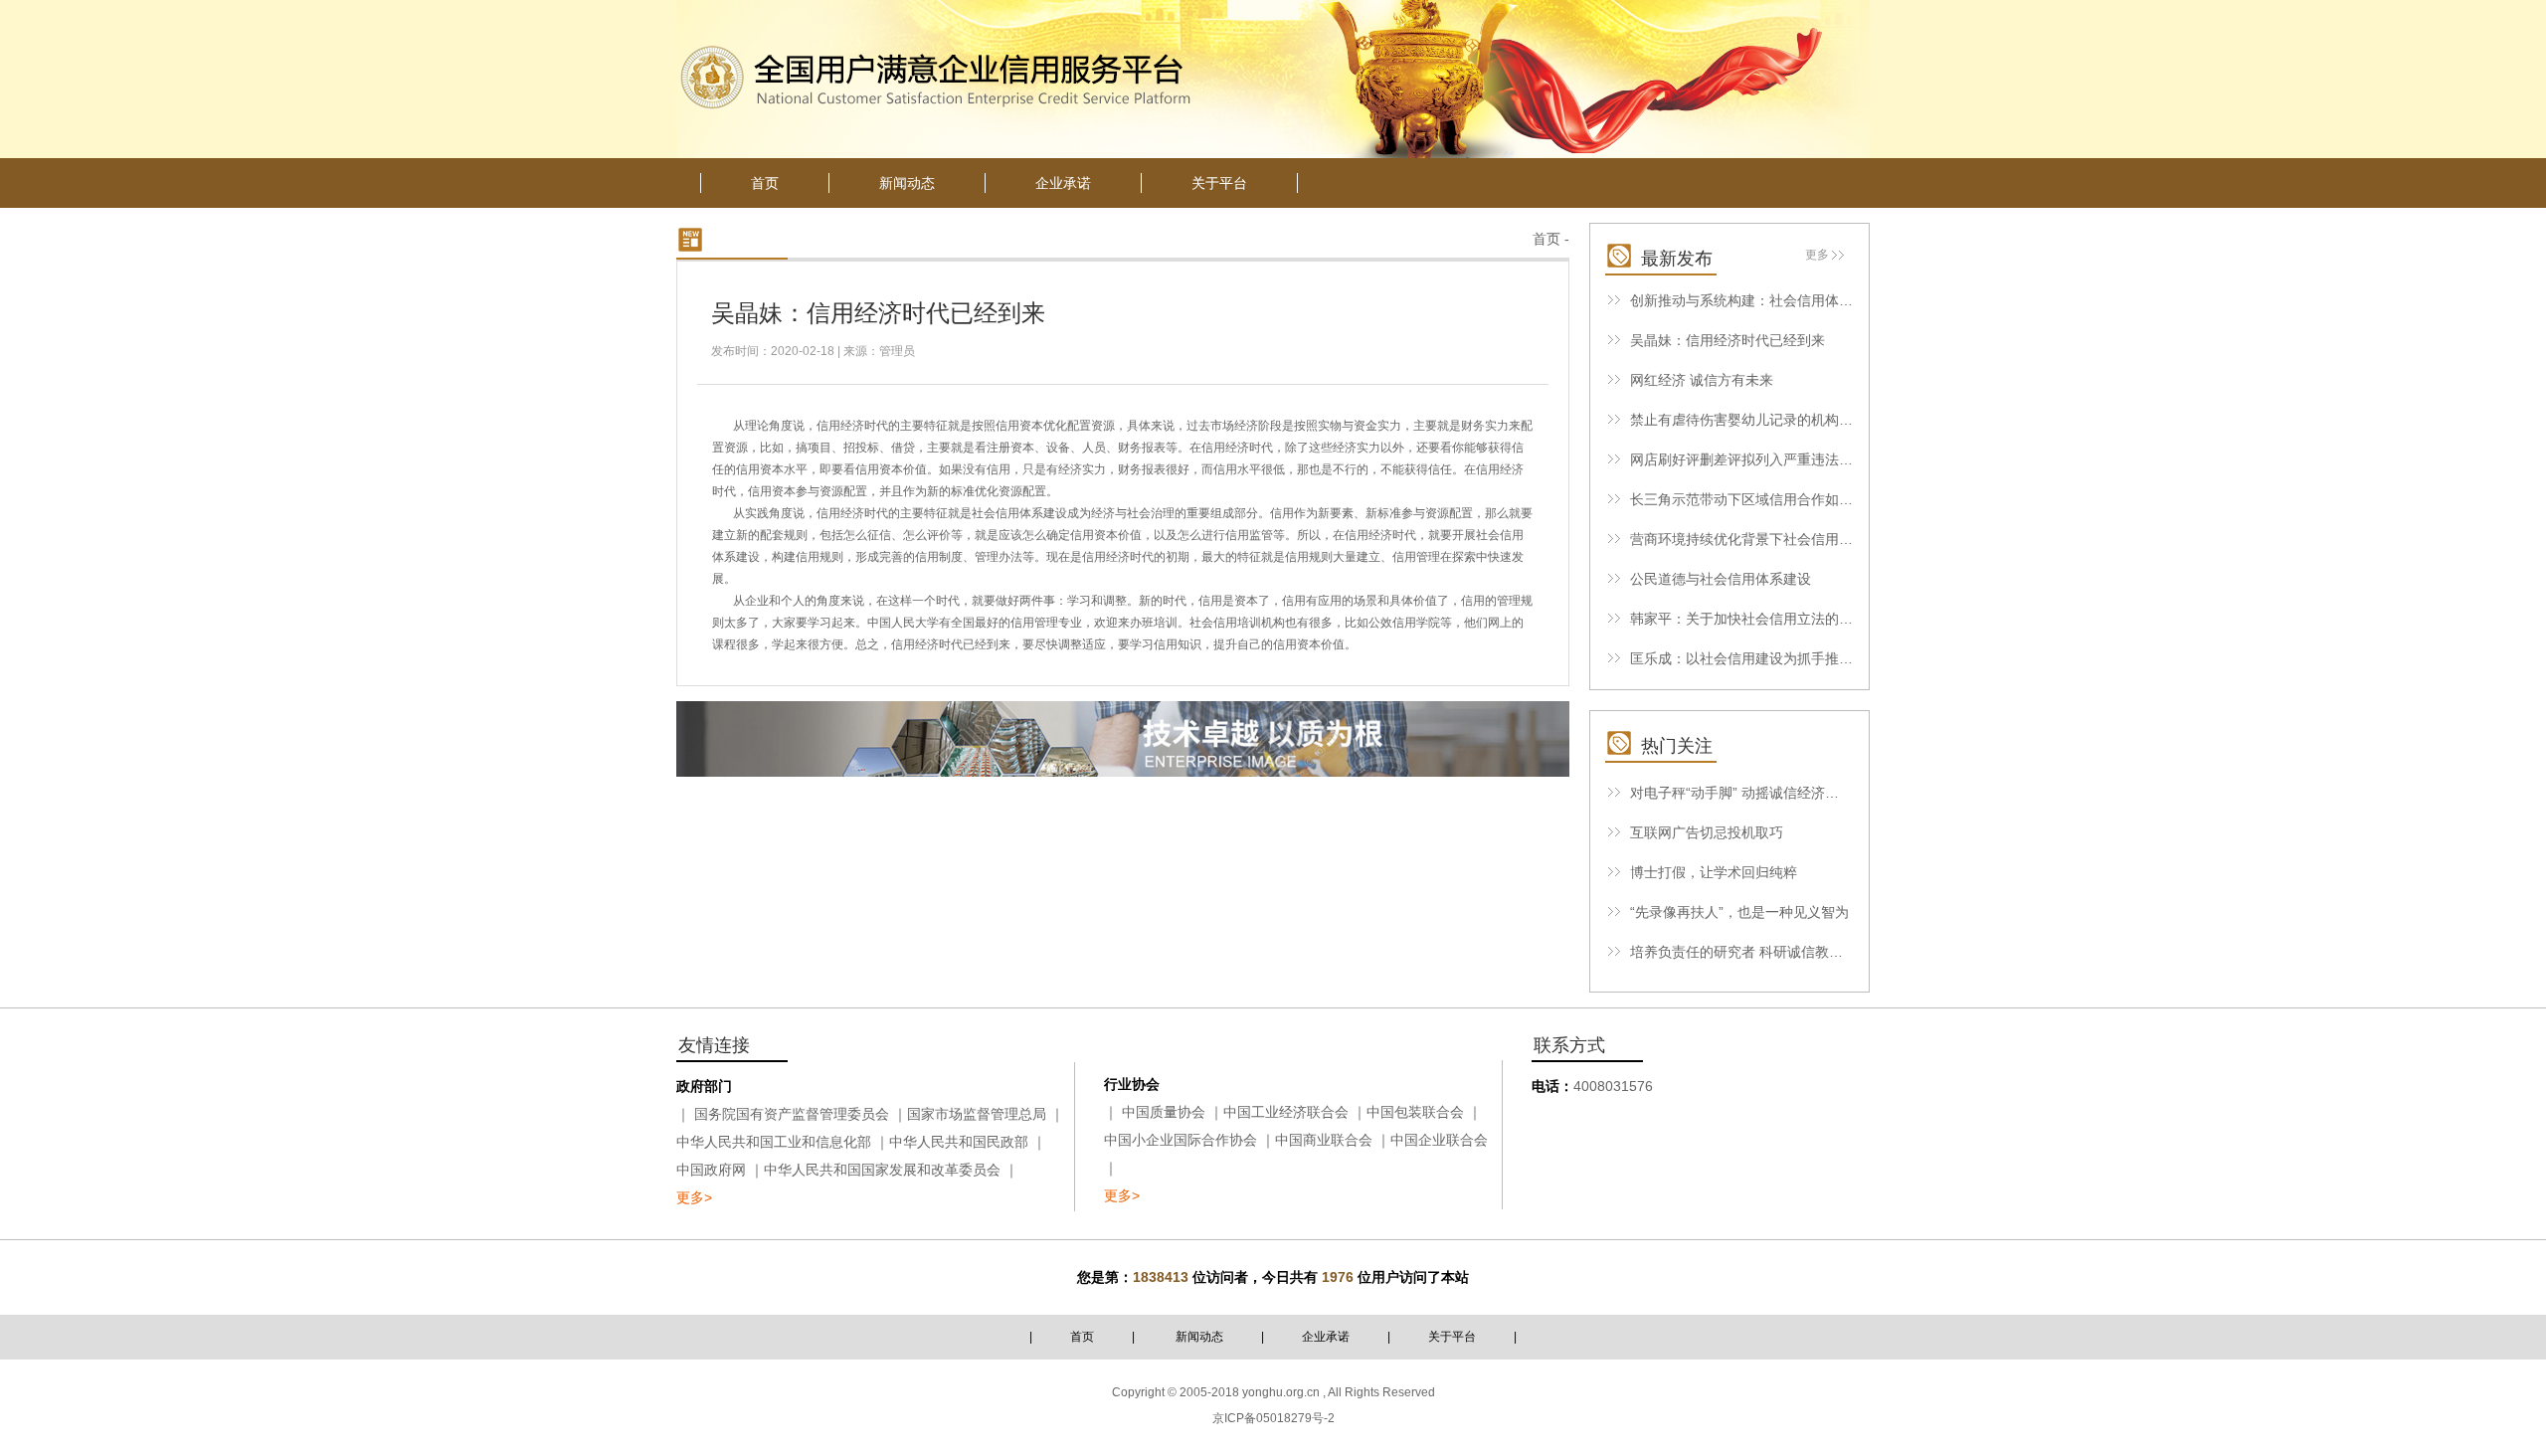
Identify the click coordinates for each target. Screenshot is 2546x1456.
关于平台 (1452, 1337)
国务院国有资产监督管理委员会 (792, 1114)
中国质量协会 (1164, 1112)
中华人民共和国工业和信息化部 (774, 1142)
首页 (1546, 239)
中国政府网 (711, 1170)
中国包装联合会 (1415, 1112)
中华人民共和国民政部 (959, 1142)
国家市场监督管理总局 (977, 1114)
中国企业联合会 (1439, 1140)
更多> (694, 1197)
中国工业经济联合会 (1286, 1112)
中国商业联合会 (1324, 1140)
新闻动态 (1199, 1337)
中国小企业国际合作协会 (1181, 1140)
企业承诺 (1326, 1337)
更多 (1817, 255)
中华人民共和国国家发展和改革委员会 (882, 1170)
